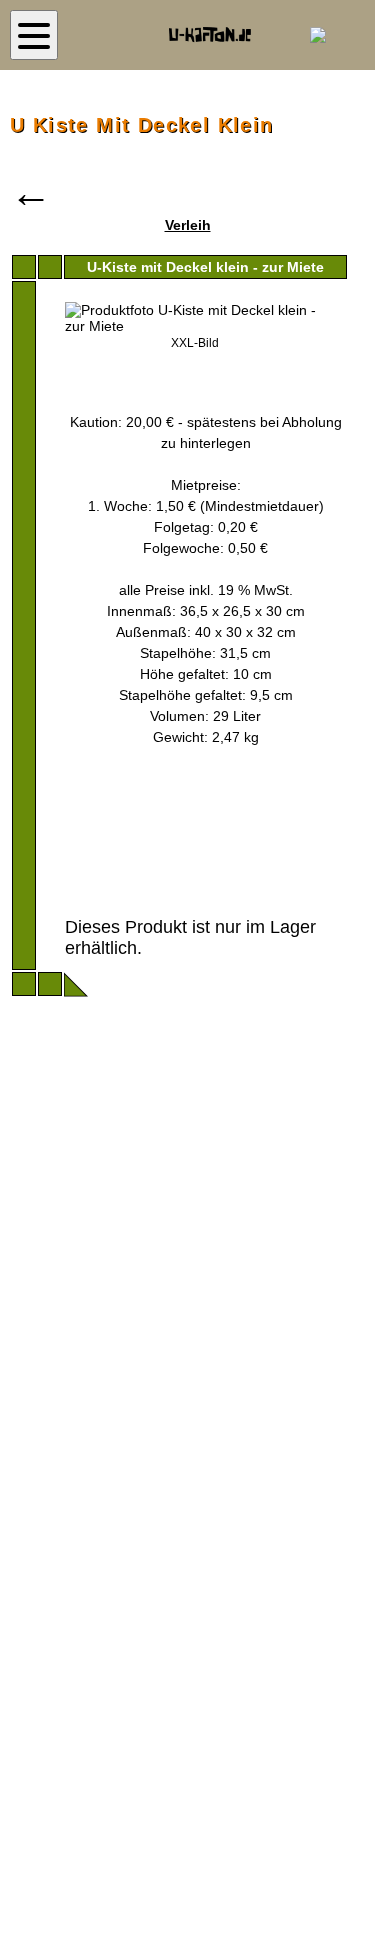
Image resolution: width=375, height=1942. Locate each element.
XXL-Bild (195, 343)
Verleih (188, 225)
